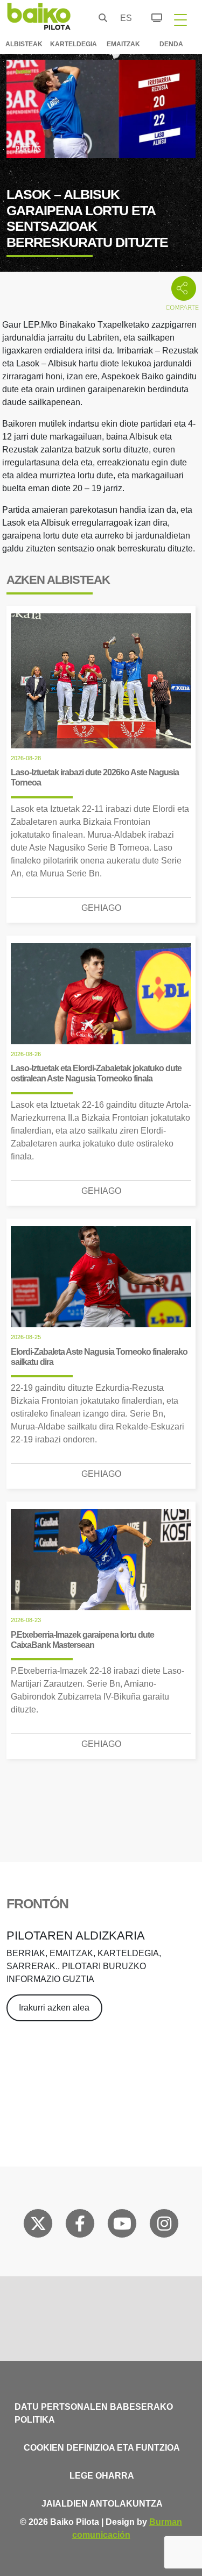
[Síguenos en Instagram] (164, 2226)
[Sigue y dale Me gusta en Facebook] (80, 2226)
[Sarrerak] (151, 16)
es (123, 18)
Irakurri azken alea (54, 2008)
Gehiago (101, 908)
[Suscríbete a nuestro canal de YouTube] (122, 2226)
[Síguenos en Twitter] (38, 2226)
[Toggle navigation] (180, 19)
